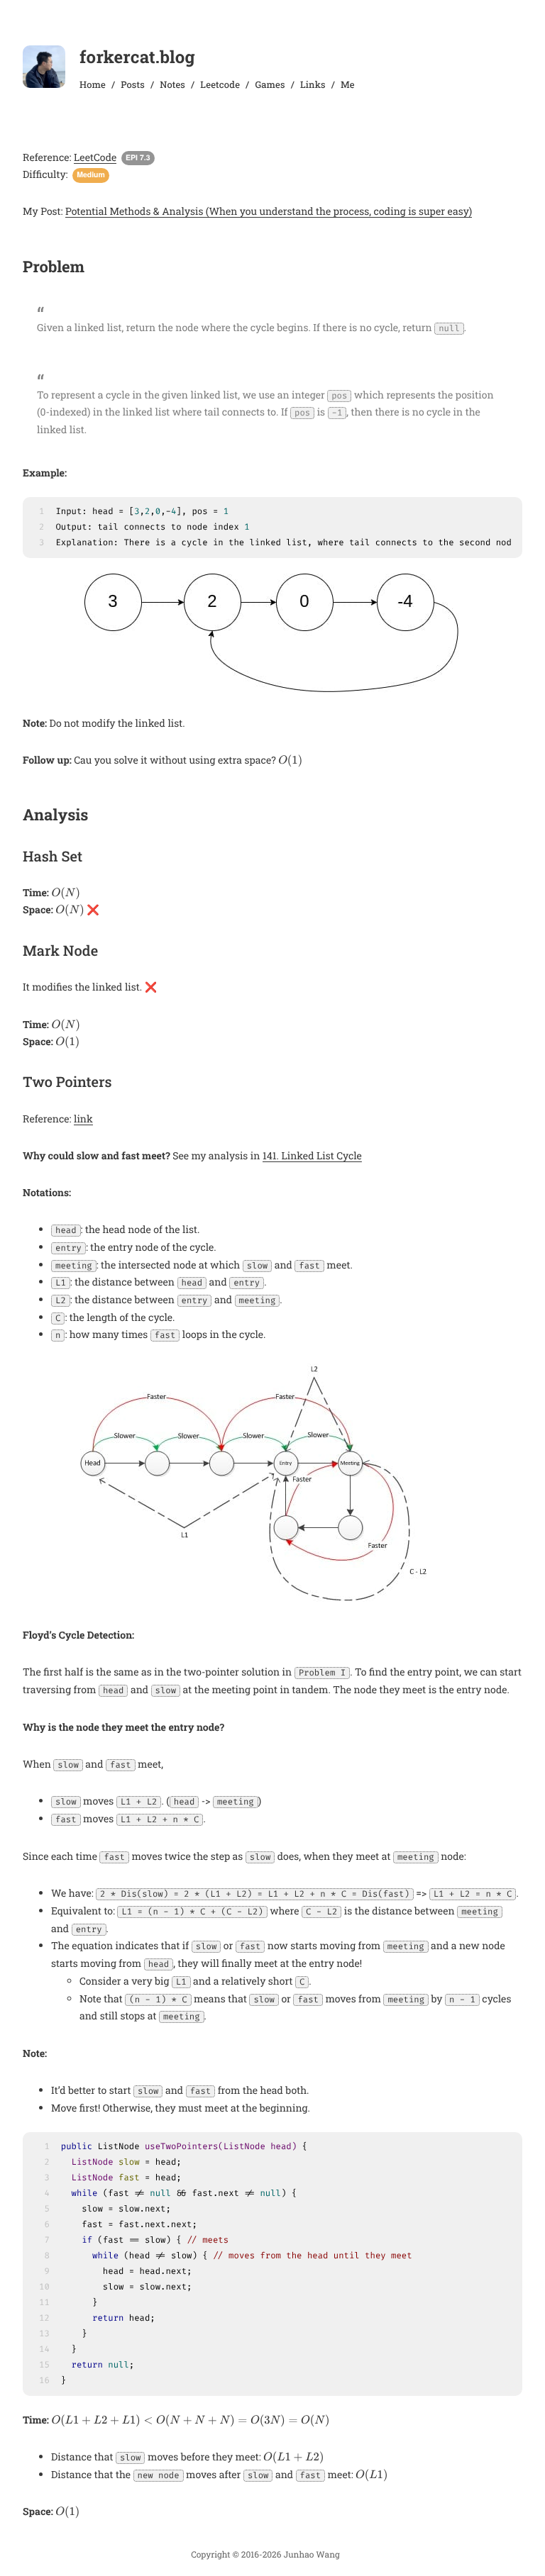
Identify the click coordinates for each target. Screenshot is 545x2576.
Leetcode (220, 84)
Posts (133, 84)
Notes (172, 84)
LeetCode (95, 157)
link (83, 1119)
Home (93, 84)
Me (348, 84)
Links (313, 84)
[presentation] (290, 761)
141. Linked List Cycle (312, 1155)
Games (270, 84)
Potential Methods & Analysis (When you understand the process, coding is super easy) (269, 211)
